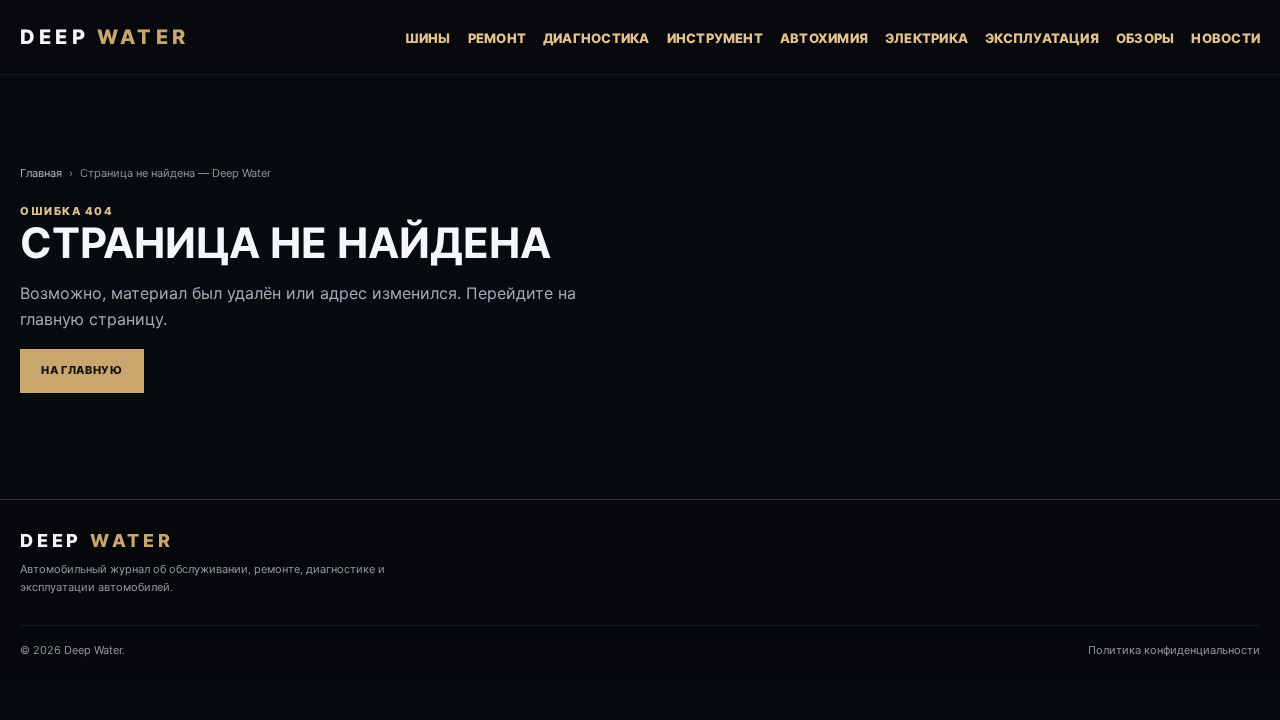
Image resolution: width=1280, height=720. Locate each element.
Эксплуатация (1042, 38)
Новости (1225, 38)
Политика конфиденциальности (1174, 650)
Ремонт (497, 38)
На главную (82, 370)
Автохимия (824, 38)
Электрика (926, 38)
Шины (428, 38)
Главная (41, 173)
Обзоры (1145, 38)
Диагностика (596, 38)
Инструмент (715, 38)
